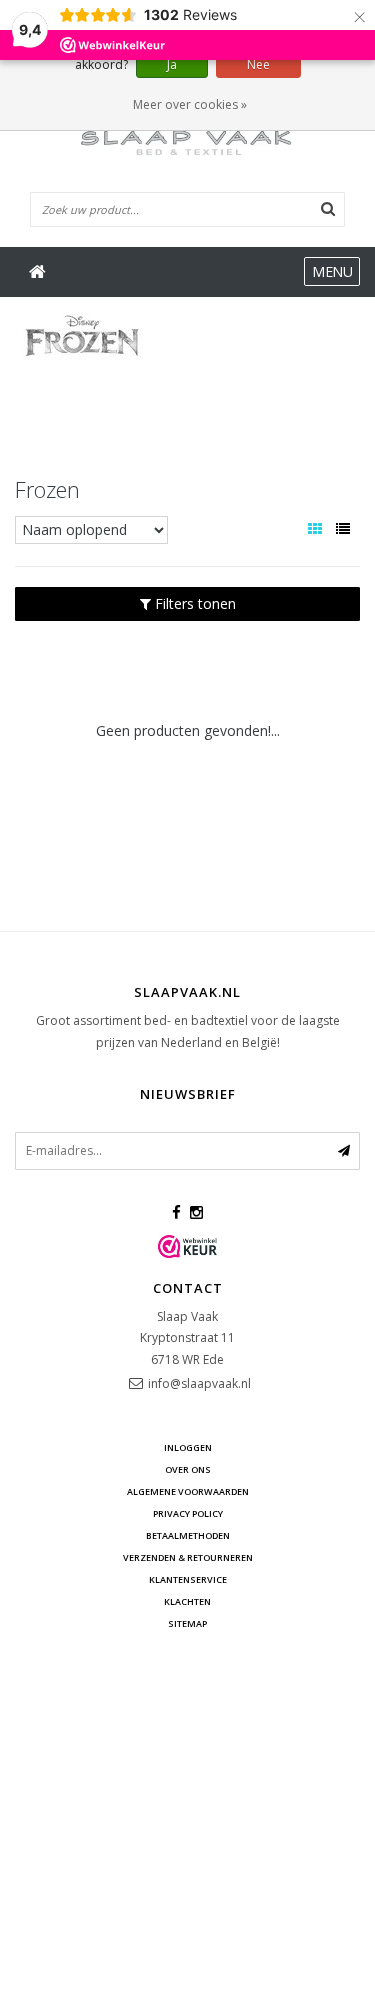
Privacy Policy (188, 1513)
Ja (172, 64)
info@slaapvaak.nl (199, 1383)
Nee (258, 64)
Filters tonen (193, 603)
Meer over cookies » (190, 104)
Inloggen (188, 1447)
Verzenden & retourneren (188, 1557)
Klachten (187, 1601)
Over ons (188, 1469)
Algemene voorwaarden (188, 1491)
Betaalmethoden (188, 1535)
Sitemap (187, 1623)
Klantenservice (188, 1579)
